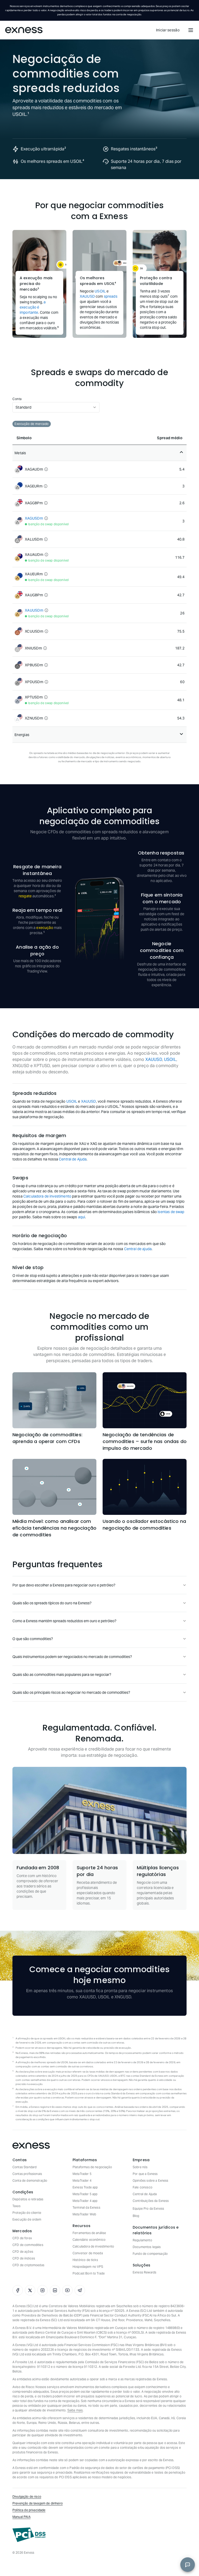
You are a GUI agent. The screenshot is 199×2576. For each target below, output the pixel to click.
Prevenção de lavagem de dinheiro (38, 2503)
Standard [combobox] (23, 407)
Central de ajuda (138, 1249)
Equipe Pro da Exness (148, 2208)
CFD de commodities (28, 2245)
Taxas (16, 2206)
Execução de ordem (27, 2219)
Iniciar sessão (168, 30)
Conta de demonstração (30, 2180)
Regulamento (142, 2240)
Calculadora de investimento (47, 1196)
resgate (25, 896)
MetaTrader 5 (82, 2174)
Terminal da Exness (86, 2207)
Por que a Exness (145, 2174)
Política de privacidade (29, 2510)
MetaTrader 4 (82, 2180)
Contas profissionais (27, 2174)
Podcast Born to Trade (89, 2273)
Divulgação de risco (27, 2497)
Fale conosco (143, 2187)
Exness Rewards (144, 2272)
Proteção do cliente (27, 2213)
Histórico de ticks (85, 2260)
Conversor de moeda (88, 2253)
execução (45, 928)
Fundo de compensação (150, 2254)
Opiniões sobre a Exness (150, 2180)
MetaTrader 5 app (85, 2194)
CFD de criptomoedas (28, 2265)
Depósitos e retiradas (28, 2199)
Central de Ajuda (73, 1159)
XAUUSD (87, 296)
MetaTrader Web (84, 2214)
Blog (136, 2216)
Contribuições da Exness (151, 2201)
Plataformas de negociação (92, 2167)
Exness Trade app (85, 2187)
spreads (111, 296)
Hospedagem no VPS (88, 2267)
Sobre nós (140, 2167)
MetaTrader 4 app (85, 2201)
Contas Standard (24, 2167)
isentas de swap (171, 1212)
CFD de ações (23, 2252)
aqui (82, 1217)
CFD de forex (22, 2238)
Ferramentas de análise (89, 2233)
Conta (17, 399)
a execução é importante (33, 307)
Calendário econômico (89, 2240)
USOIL (100, 291)
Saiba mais (75, 2410)
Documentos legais (147, 2247)
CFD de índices (24, 2258)
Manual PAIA (22, 2517)
